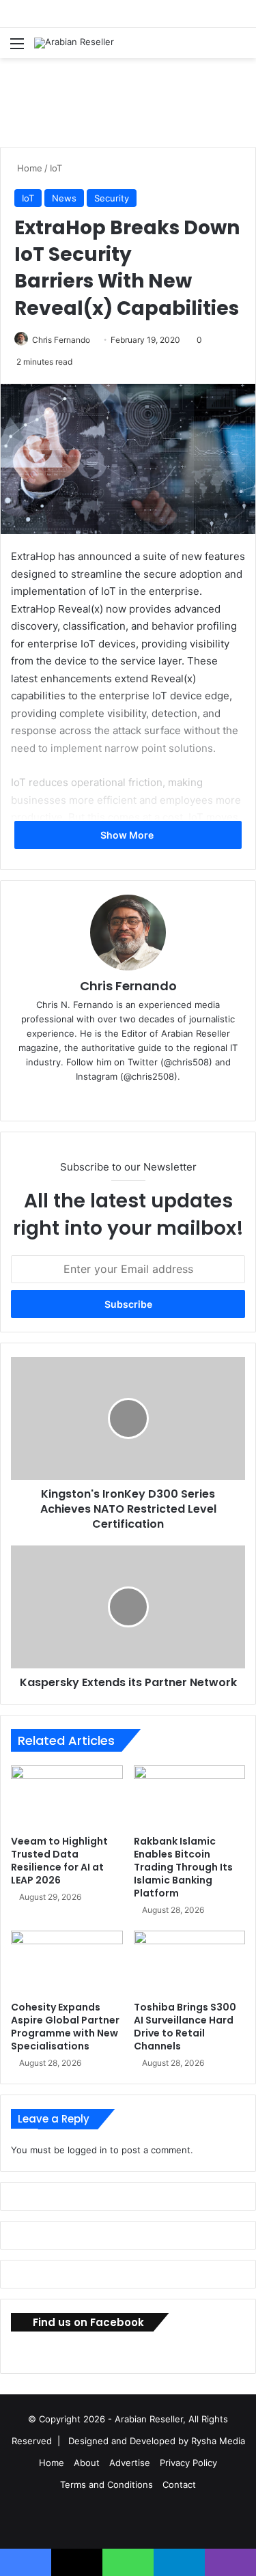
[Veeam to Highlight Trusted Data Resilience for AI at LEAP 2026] (67, 1797)
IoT (56, 168)
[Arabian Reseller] (74, 43)
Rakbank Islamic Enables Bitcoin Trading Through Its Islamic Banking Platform (183, 1867)
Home (28, 168)
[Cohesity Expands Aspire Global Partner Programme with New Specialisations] (67, 1962)
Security (112, 198)
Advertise (130, 2463)
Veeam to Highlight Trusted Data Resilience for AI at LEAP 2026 (59, 1861)
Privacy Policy (188, 2463)
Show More (128, 835)
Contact (179, 2484)
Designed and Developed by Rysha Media (157, 2441)
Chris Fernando (61, 340)
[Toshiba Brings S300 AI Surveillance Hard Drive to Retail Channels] (190, 1962)
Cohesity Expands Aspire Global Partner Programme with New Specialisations (65, 2027)
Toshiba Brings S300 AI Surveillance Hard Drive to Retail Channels (185, 2027)
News (64, 198)
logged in (87, 2150)
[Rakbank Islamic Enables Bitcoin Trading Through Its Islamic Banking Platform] (190, 1797)
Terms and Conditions (106, 2484)
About (87, 2463)
